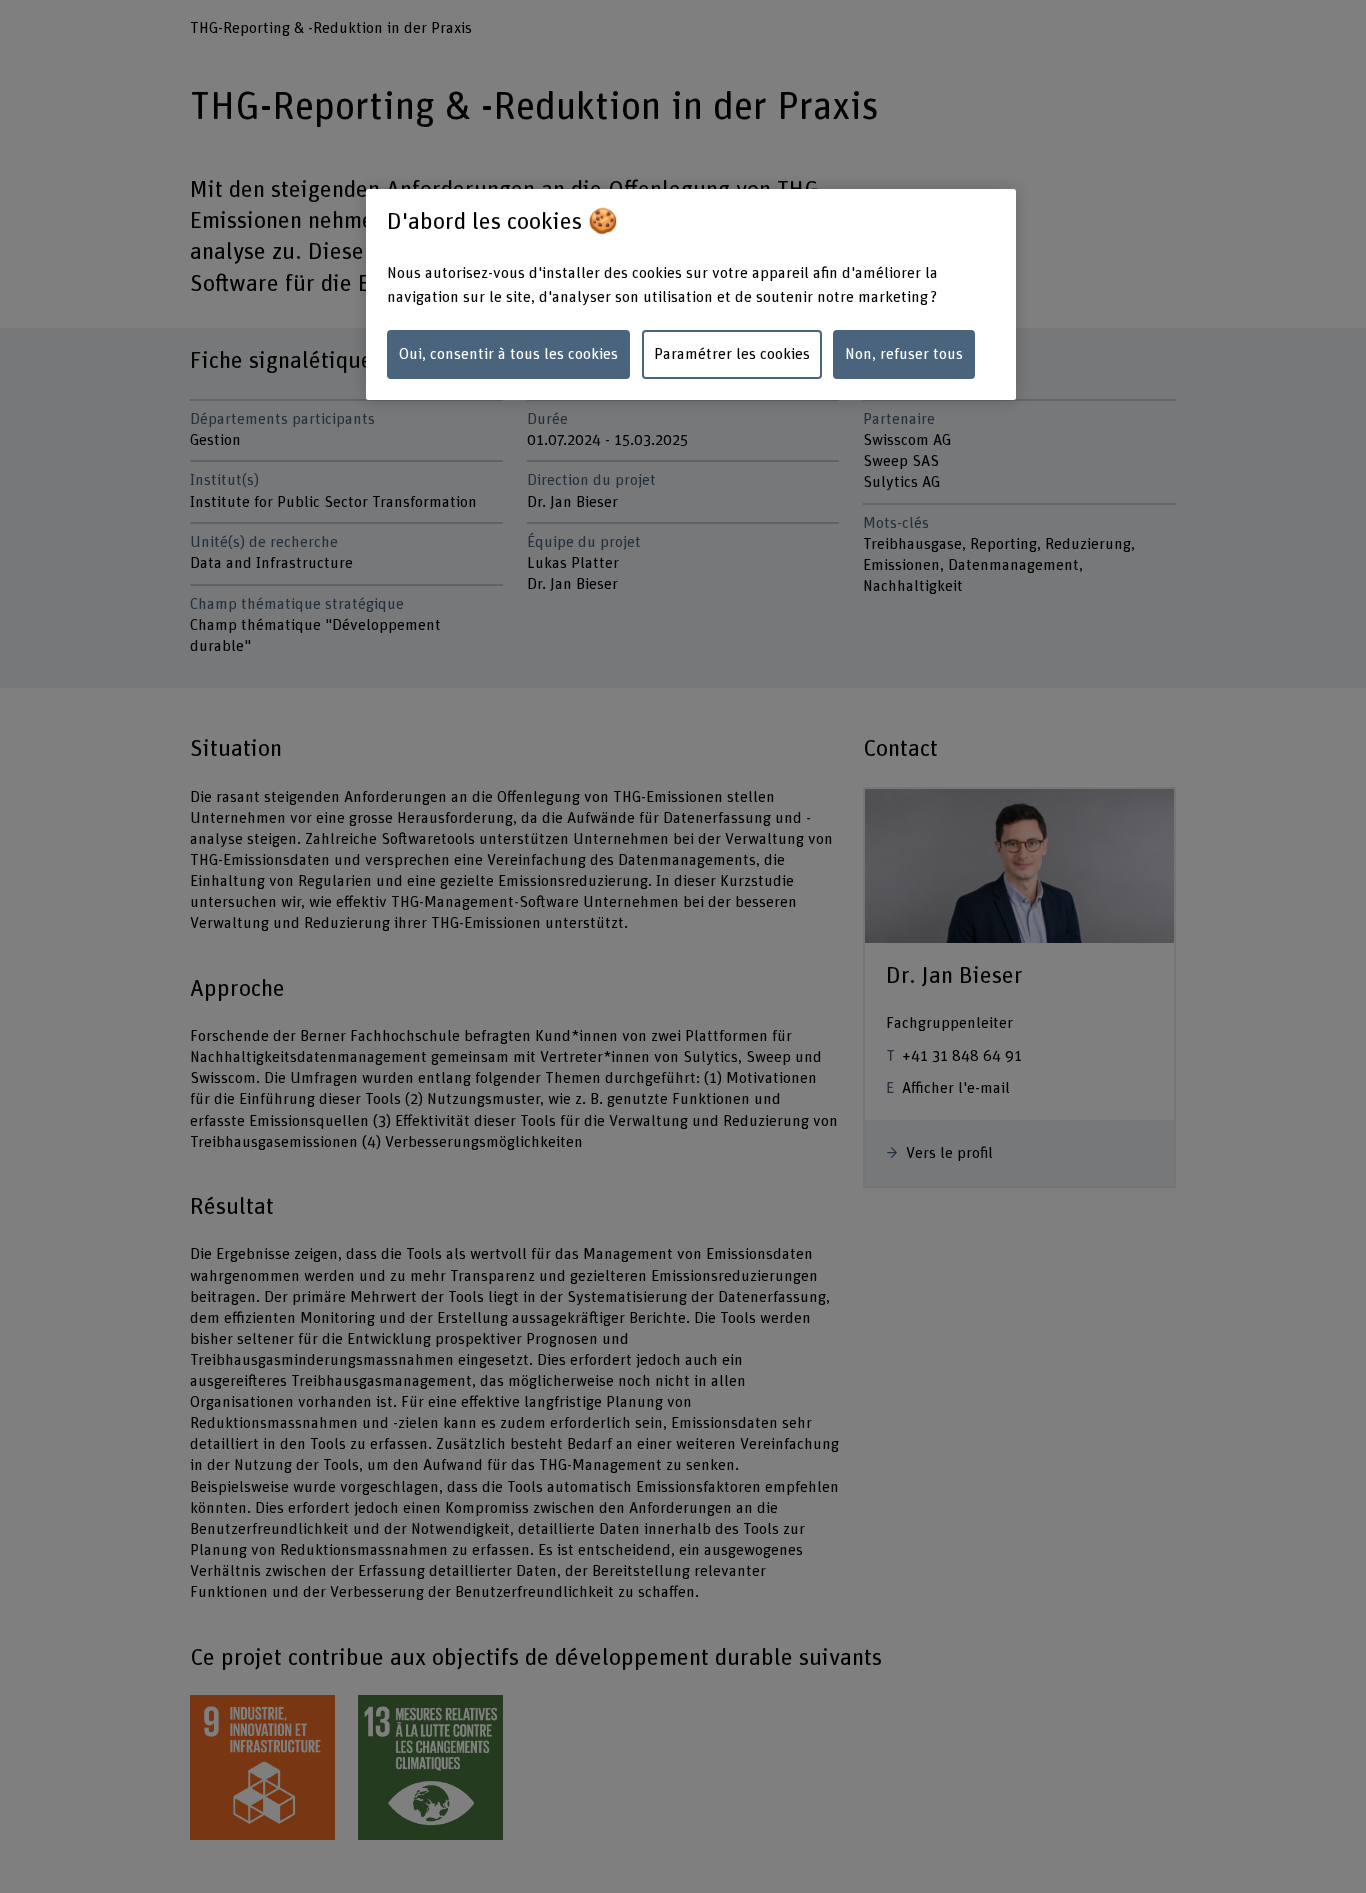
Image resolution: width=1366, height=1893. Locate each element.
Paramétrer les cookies (732, 354)
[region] (691, 294)
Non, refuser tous (904, 354)
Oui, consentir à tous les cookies (508, 354)
